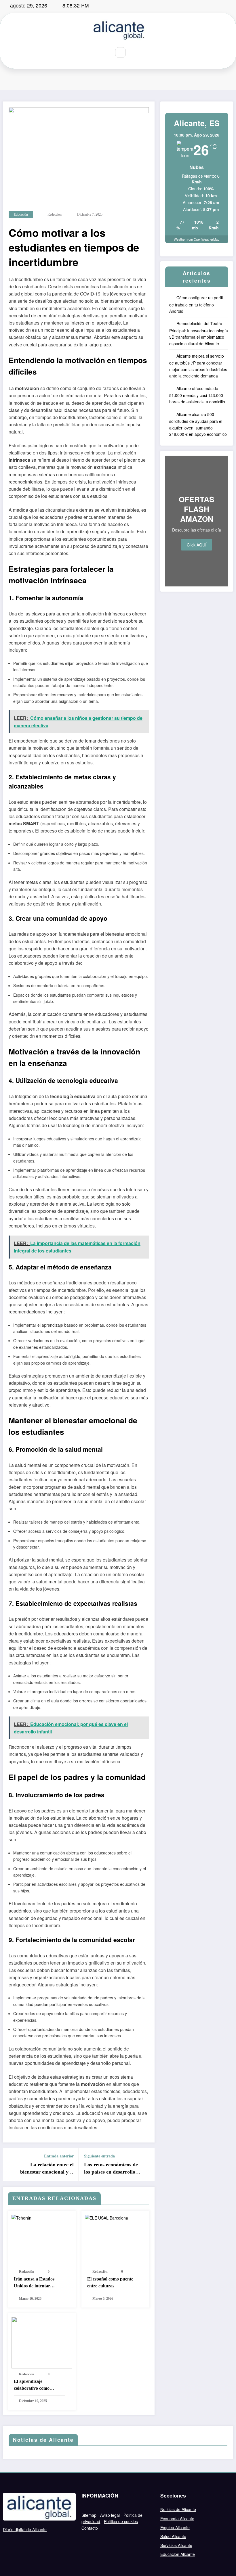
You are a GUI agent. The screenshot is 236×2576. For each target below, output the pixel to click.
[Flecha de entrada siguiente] (147, 2165)
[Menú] (102, 53)
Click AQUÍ (197, 545)
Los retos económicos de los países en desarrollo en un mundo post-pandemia (111, 2169)
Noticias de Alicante (178, 2509)
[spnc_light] (134, 52)
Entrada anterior (59, 2156)
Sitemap (89, 2515)
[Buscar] (121, 53)
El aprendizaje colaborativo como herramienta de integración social (32, 2385)
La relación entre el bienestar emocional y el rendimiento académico (47, 2169)
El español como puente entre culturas (110, 2282)
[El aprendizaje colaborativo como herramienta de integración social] (42, 2342)
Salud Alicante (173, 2536)
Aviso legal (110, 2515)
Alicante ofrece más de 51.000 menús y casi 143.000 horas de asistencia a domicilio (197, 395)
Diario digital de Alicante (25, 2529)
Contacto (90, 2528)
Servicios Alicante (176, 2545)
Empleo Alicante (175, 2527)
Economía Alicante (177, 2519)
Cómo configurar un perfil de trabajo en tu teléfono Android (196, 304)
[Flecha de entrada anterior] (11, 2165)
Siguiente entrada (99, 2156)
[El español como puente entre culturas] (106, 2217)
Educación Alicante (178, 2554)
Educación (21, 214)
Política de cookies (121, 2521)
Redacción (55, 214)
